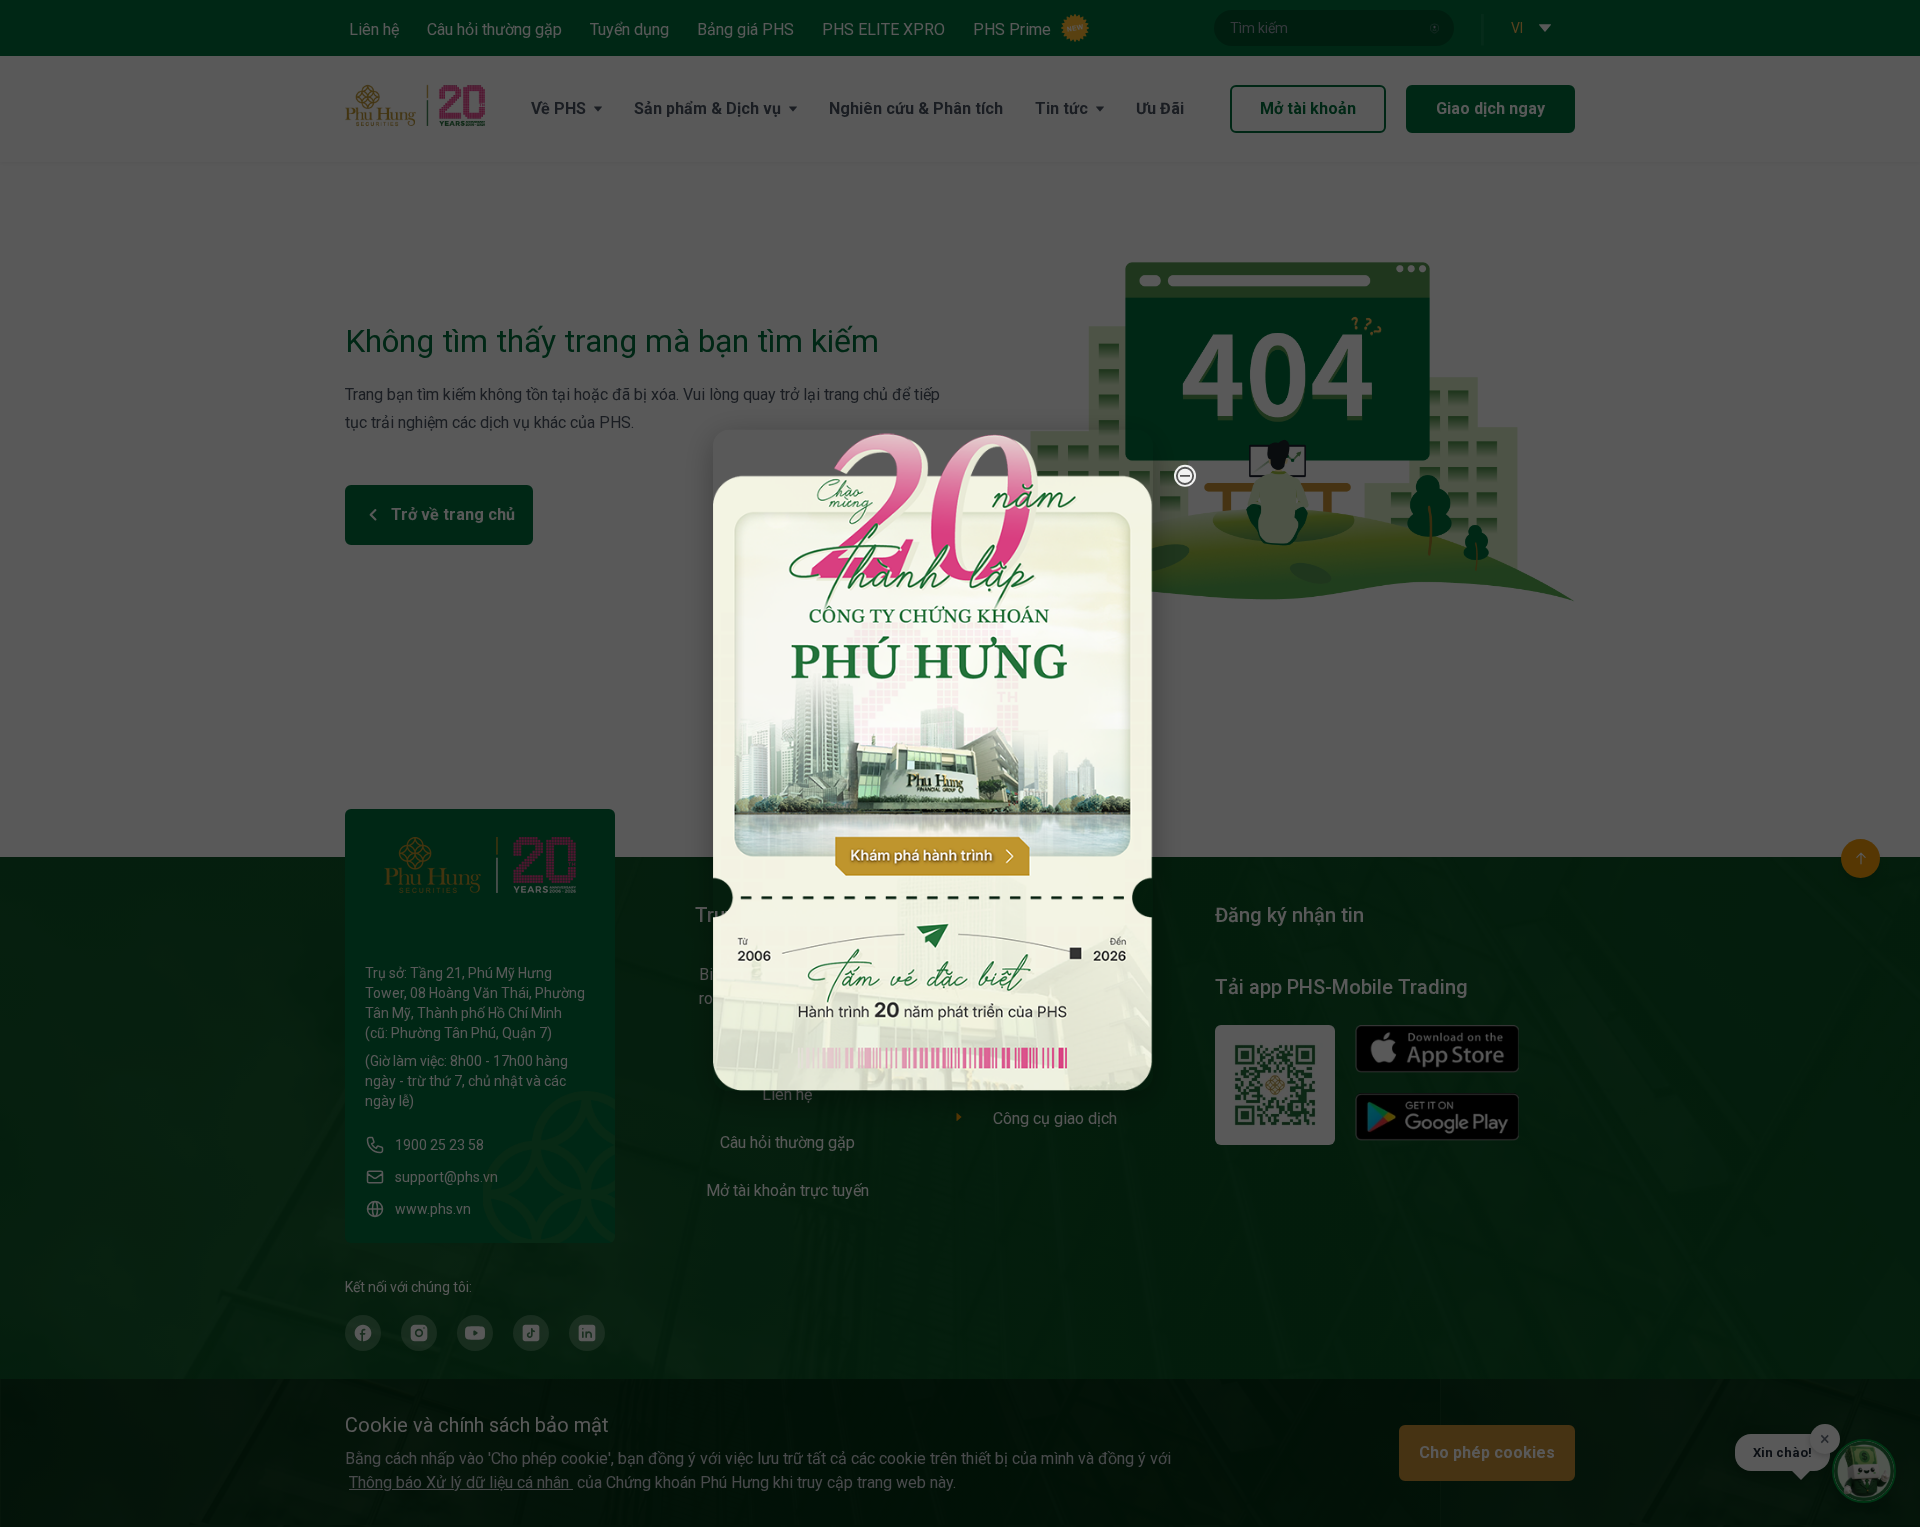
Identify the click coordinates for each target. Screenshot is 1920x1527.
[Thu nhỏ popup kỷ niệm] (1185, 475)
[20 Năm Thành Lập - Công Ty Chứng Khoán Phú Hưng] (933, 759)
